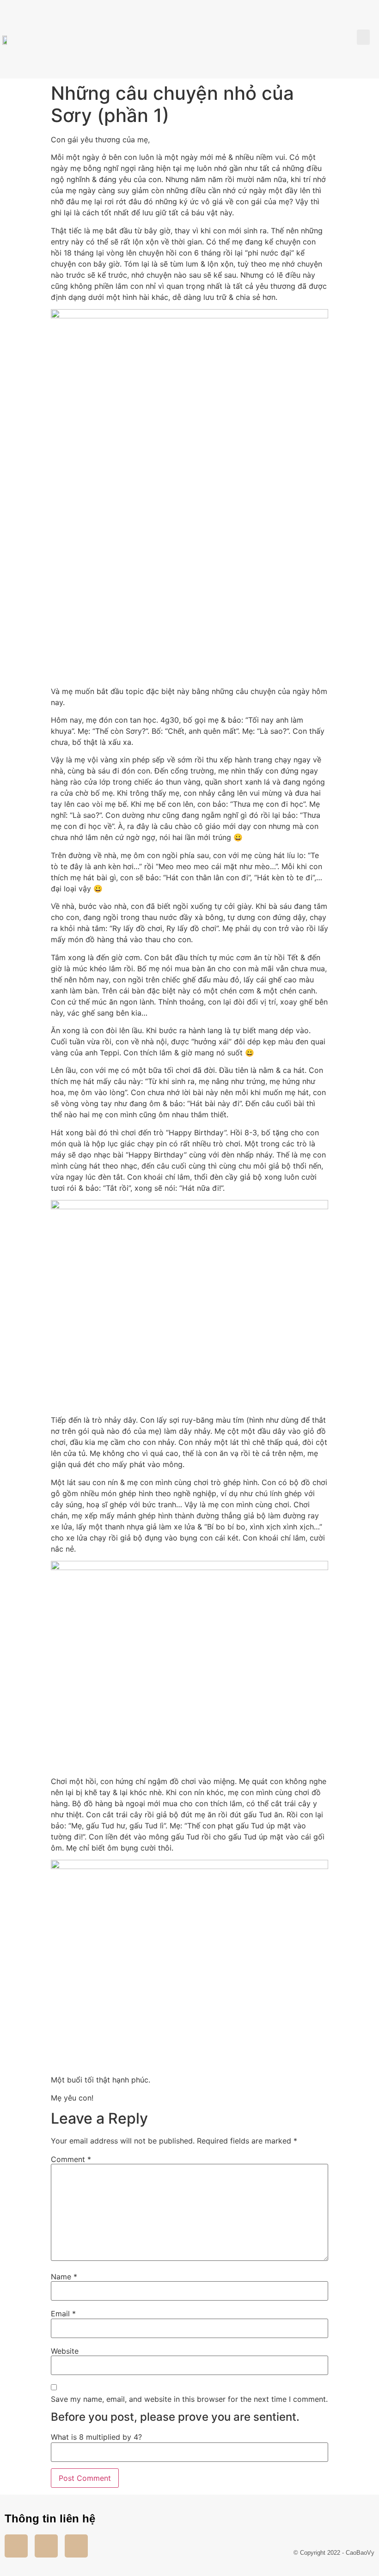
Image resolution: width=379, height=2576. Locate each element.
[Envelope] (76, 2546)
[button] (363, 37)
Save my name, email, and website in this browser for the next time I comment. (189, 2399)
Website (65, 2351)
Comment (71, 2159)
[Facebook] (16, 2546)
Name (64, 2277)
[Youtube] (46, 2546)
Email (63, 2314)
